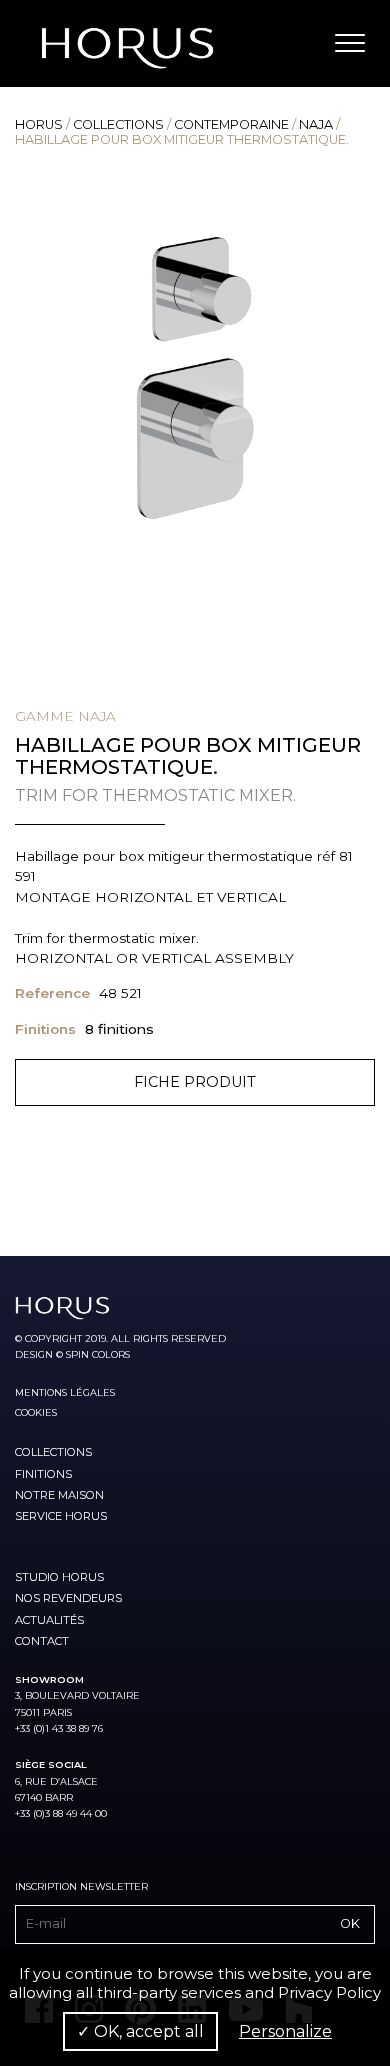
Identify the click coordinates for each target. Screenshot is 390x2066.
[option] (195, 378)
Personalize (285, 2031)
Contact (42, 1641)
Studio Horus (59, 1577)
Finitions (43, 1474)
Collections (118, 124)
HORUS (39, 124)
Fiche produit (195, 1082)
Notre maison (59, 1495)
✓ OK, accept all (140, 2031)
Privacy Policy (329, 1992)
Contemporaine (231, 124)
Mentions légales (65, 1392)
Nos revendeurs (68, 1598)
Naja (316, 124)
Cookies (36, 1412)
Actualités (49, 1620)
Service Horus (61, 1516)
